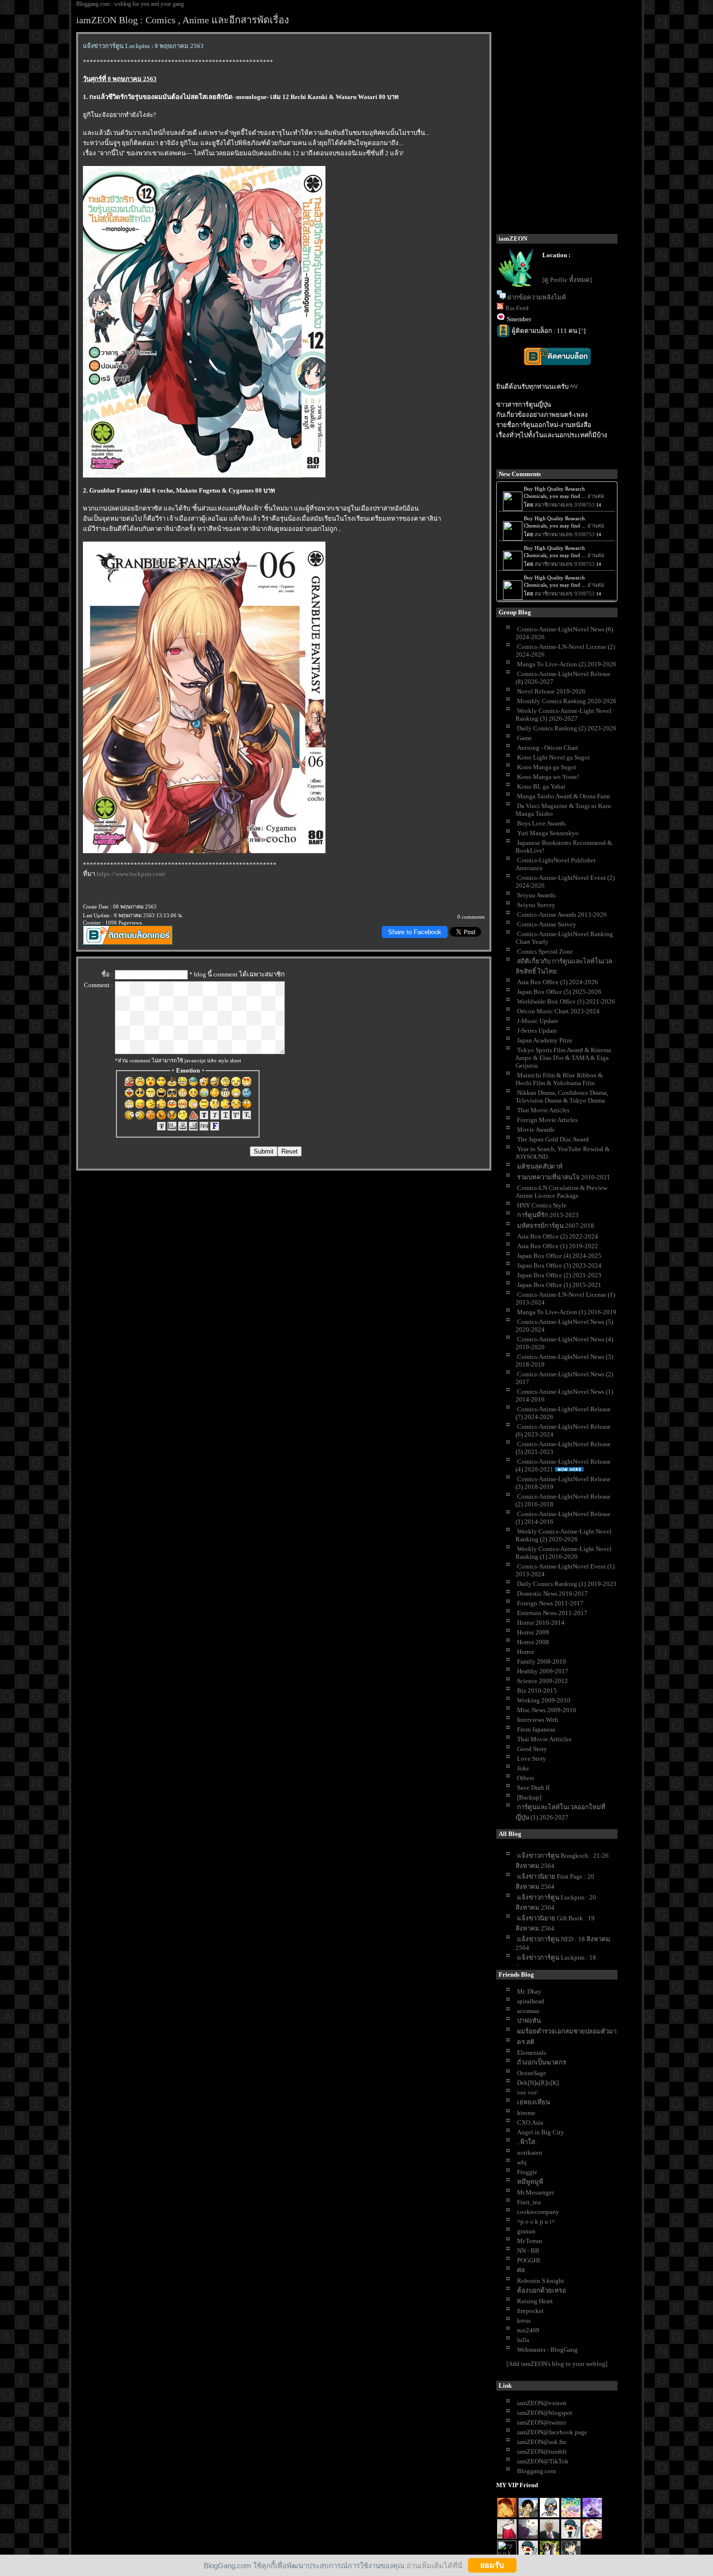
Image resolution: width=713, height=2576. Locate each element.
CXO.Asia (530, 2122)
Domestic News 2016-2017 (552, 1593)
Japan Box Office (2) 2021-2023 (559, 1275)
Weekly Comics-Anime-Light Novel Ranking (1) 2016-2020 (564, 1553)
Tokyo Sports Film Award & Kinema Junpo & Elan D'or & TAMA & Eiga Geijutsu (563, 1058)
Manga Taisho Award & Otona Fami (564, 796)
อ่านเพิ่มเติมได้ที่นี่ (434, 2565)
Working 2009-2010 (544, 1700)
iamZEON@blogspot (545, 2413)
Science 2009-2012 (543, 1681)
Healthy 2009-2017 (543, 1671)
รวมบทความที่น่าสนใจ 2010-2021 (564, 1177)
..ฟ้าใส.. (527, 2142)
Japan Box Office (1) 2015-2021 (559, 1285)
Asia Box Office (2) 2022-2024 (558, 1236)
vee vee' (527, 2092)
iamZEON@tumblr (542, 2452)
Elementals (532, 2053)
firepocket (530, 2311)
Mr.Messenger (535, 2192)
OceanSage (532, 2073)
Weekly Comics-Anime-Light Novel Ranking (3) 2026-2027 (564, 715)
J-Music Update (538, 1021)
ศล (521, 2270)
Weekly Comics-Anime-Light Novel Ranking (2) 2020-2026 (564, 1535)
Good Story (532, 1749)
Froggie (527, 2172)
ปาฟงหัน (529, 2021)
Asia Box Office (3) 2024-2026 (558, 982)
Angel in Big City (541, 2132)
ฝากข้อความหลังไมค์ (537, 297)
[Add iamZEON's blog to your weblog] (557, 2364)
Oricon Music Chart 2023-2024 (558, 1011)
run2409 (528, 2330)
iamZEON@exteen (542, 2403)
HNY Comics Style (542, 1205)
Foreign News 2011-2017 (550, 1603)
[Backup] (529, 1797)
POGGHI (528, 2260)
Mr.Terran (530, 2241)
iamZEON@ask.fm (542, 2442)
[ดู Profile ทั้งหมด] (567, 280)
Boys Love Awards (541, 823)
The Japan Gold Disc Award (553, 1139)
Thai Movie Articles (543, 1110)
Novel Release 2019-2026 (551, 691)
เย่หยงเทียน (534, 2102)
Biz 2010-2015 (537, 1691)
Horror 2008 (533, 1642)
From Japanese (536, 1729)
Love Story (532, 1759)
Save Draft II (533, 1788)
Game (525, 738)
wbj (522, 2162)
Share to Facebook (415, 932)
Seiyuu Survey (536, 905)
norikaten (530, 2153)
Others (526, 1778)
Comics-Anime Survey (547, 924)
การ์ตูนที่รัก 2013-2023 (548, 1215)
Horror (526, 1652)
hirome (526, 2113)
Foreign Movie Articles (547, 1120)
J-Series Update (537, 1031)
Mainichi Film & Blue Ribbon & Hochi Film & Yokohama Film (559, 1079)
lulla (523, 2340)
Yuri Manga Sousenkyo (548, 833)
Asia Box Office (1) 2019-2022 (558, 1246)
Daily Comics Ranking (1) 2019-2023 (567, 1584)
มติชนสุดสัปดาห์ (540, 1166)
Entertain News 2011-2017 (552, 1613)
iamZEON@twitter (542, 2422)
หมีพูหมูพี (530, 2182)
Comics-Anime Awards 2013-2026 (562, 915)
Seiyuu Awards (536, 895)
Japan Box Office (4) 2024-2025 (559, 1256)
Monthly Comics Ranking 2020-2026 (567, 701)
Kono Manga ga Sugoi (547, 767)
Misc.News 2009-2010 (547, 1710)
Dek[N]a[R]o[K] (538, 2083)
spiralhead (531, 2001)
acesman (528, 2011)
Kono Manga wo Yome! (548, 777)
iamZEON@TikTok (543, 2461)
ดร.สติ (526, 2042)
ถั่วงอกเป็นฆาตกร (542, 2062)
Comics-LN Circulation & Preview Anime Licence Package (561, 1192)
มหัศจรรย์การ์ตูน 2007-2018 (556, 1226)
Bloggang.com (536, 2471)
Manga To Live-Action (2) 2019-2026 (567, 664)
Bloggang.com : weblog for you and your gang (130, 4)
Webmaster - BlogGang (547, 2350)
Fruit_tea (529, 2202)
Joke (523, 1768)
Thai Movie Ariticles (544, 1739)
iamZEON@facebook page (552, 2432)
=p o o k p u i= (536, 2221)
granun (526, 2231)
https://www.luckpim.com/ (131, 874)
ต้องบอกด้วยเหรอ (542, 2290)
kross (524, 2320)
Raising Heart (535, 2301)
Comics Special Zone (545, 951)
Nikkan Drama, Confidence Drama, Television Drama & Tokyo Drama (562, 1097)
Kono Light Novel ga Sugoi (553, 757)
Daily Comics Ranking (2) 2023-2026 (567, 728)
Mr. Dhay (529, 1991)
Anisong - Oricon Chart (548, 748)
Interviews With (538, 1720)
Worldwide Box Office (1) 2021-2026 (566, 1001)
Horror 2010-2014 (541, 1623)
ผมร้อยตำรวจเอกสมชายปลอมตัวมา (567, 2031)
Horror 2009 (533, 1632)
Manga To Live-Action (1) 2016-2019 (567, 1312)
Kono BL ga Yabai (541, 786)
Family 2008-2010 (542, 1661)
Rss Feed (517, 308)
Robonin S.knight (541, 2281)
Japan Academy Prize (545, 1040)
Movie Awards (536, 1130)
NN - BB (528, 2251)
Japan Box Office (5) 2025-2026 (559, 992)
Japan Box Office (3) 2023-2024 (559, 1265)
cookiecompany (538, 2212)
